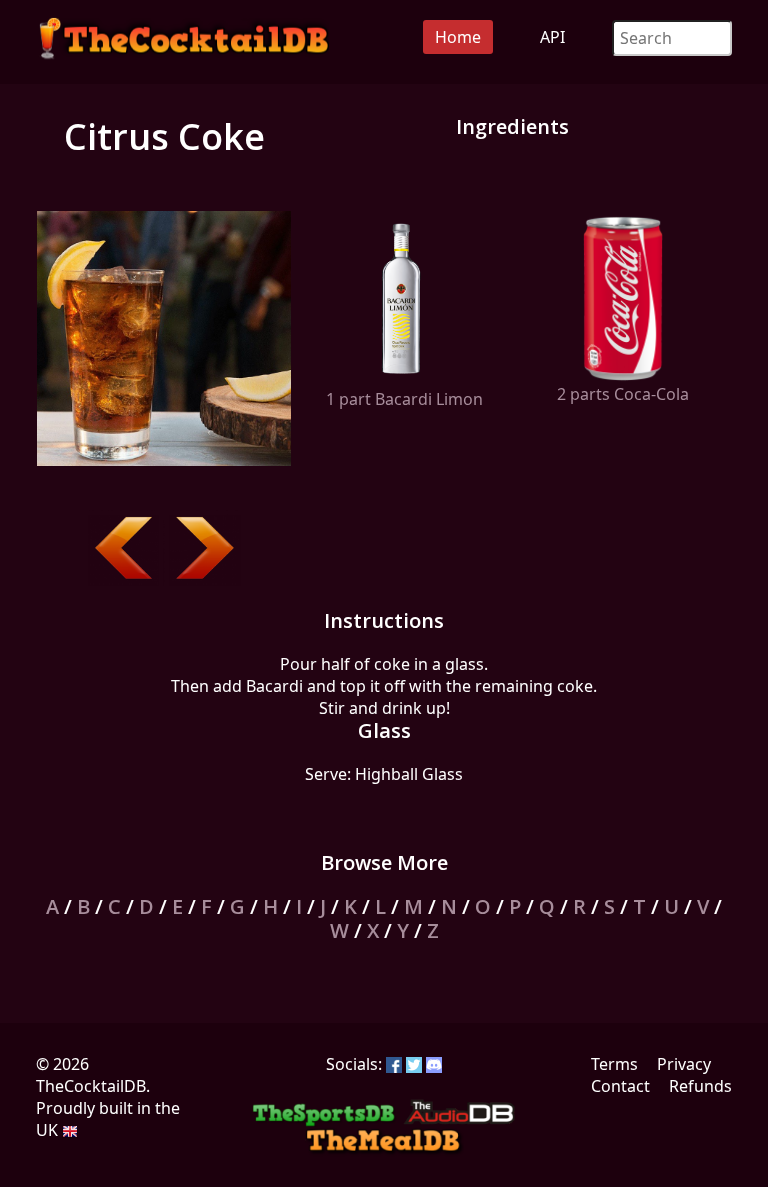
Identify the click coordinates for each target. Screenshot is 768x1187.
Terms (614, 1064)
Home (458, 37)
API (552, 37)
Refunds (700, 1086)
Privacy (684, 1064)
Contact (620, 1086)
